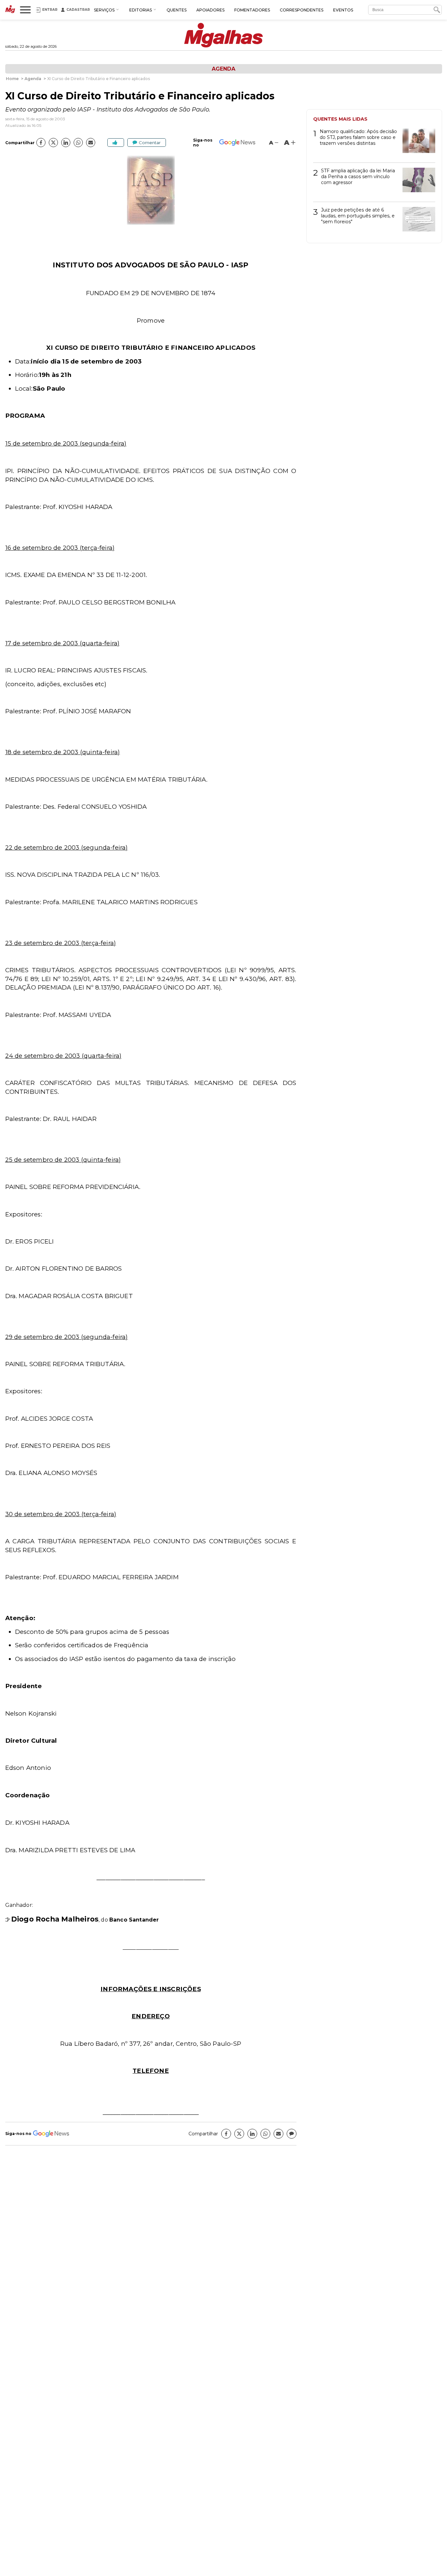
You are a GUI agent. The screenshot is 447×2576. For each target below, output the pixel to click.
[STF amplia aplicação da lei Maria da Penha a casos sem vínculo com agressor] (416, 182)
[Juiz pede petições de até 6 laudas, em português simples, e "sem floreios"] (416, 221)
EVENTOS (343, 10)
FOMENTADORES (252, 10)
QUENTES (177, 10)
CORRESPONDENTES (302, 10)
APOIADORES (210, 10)
